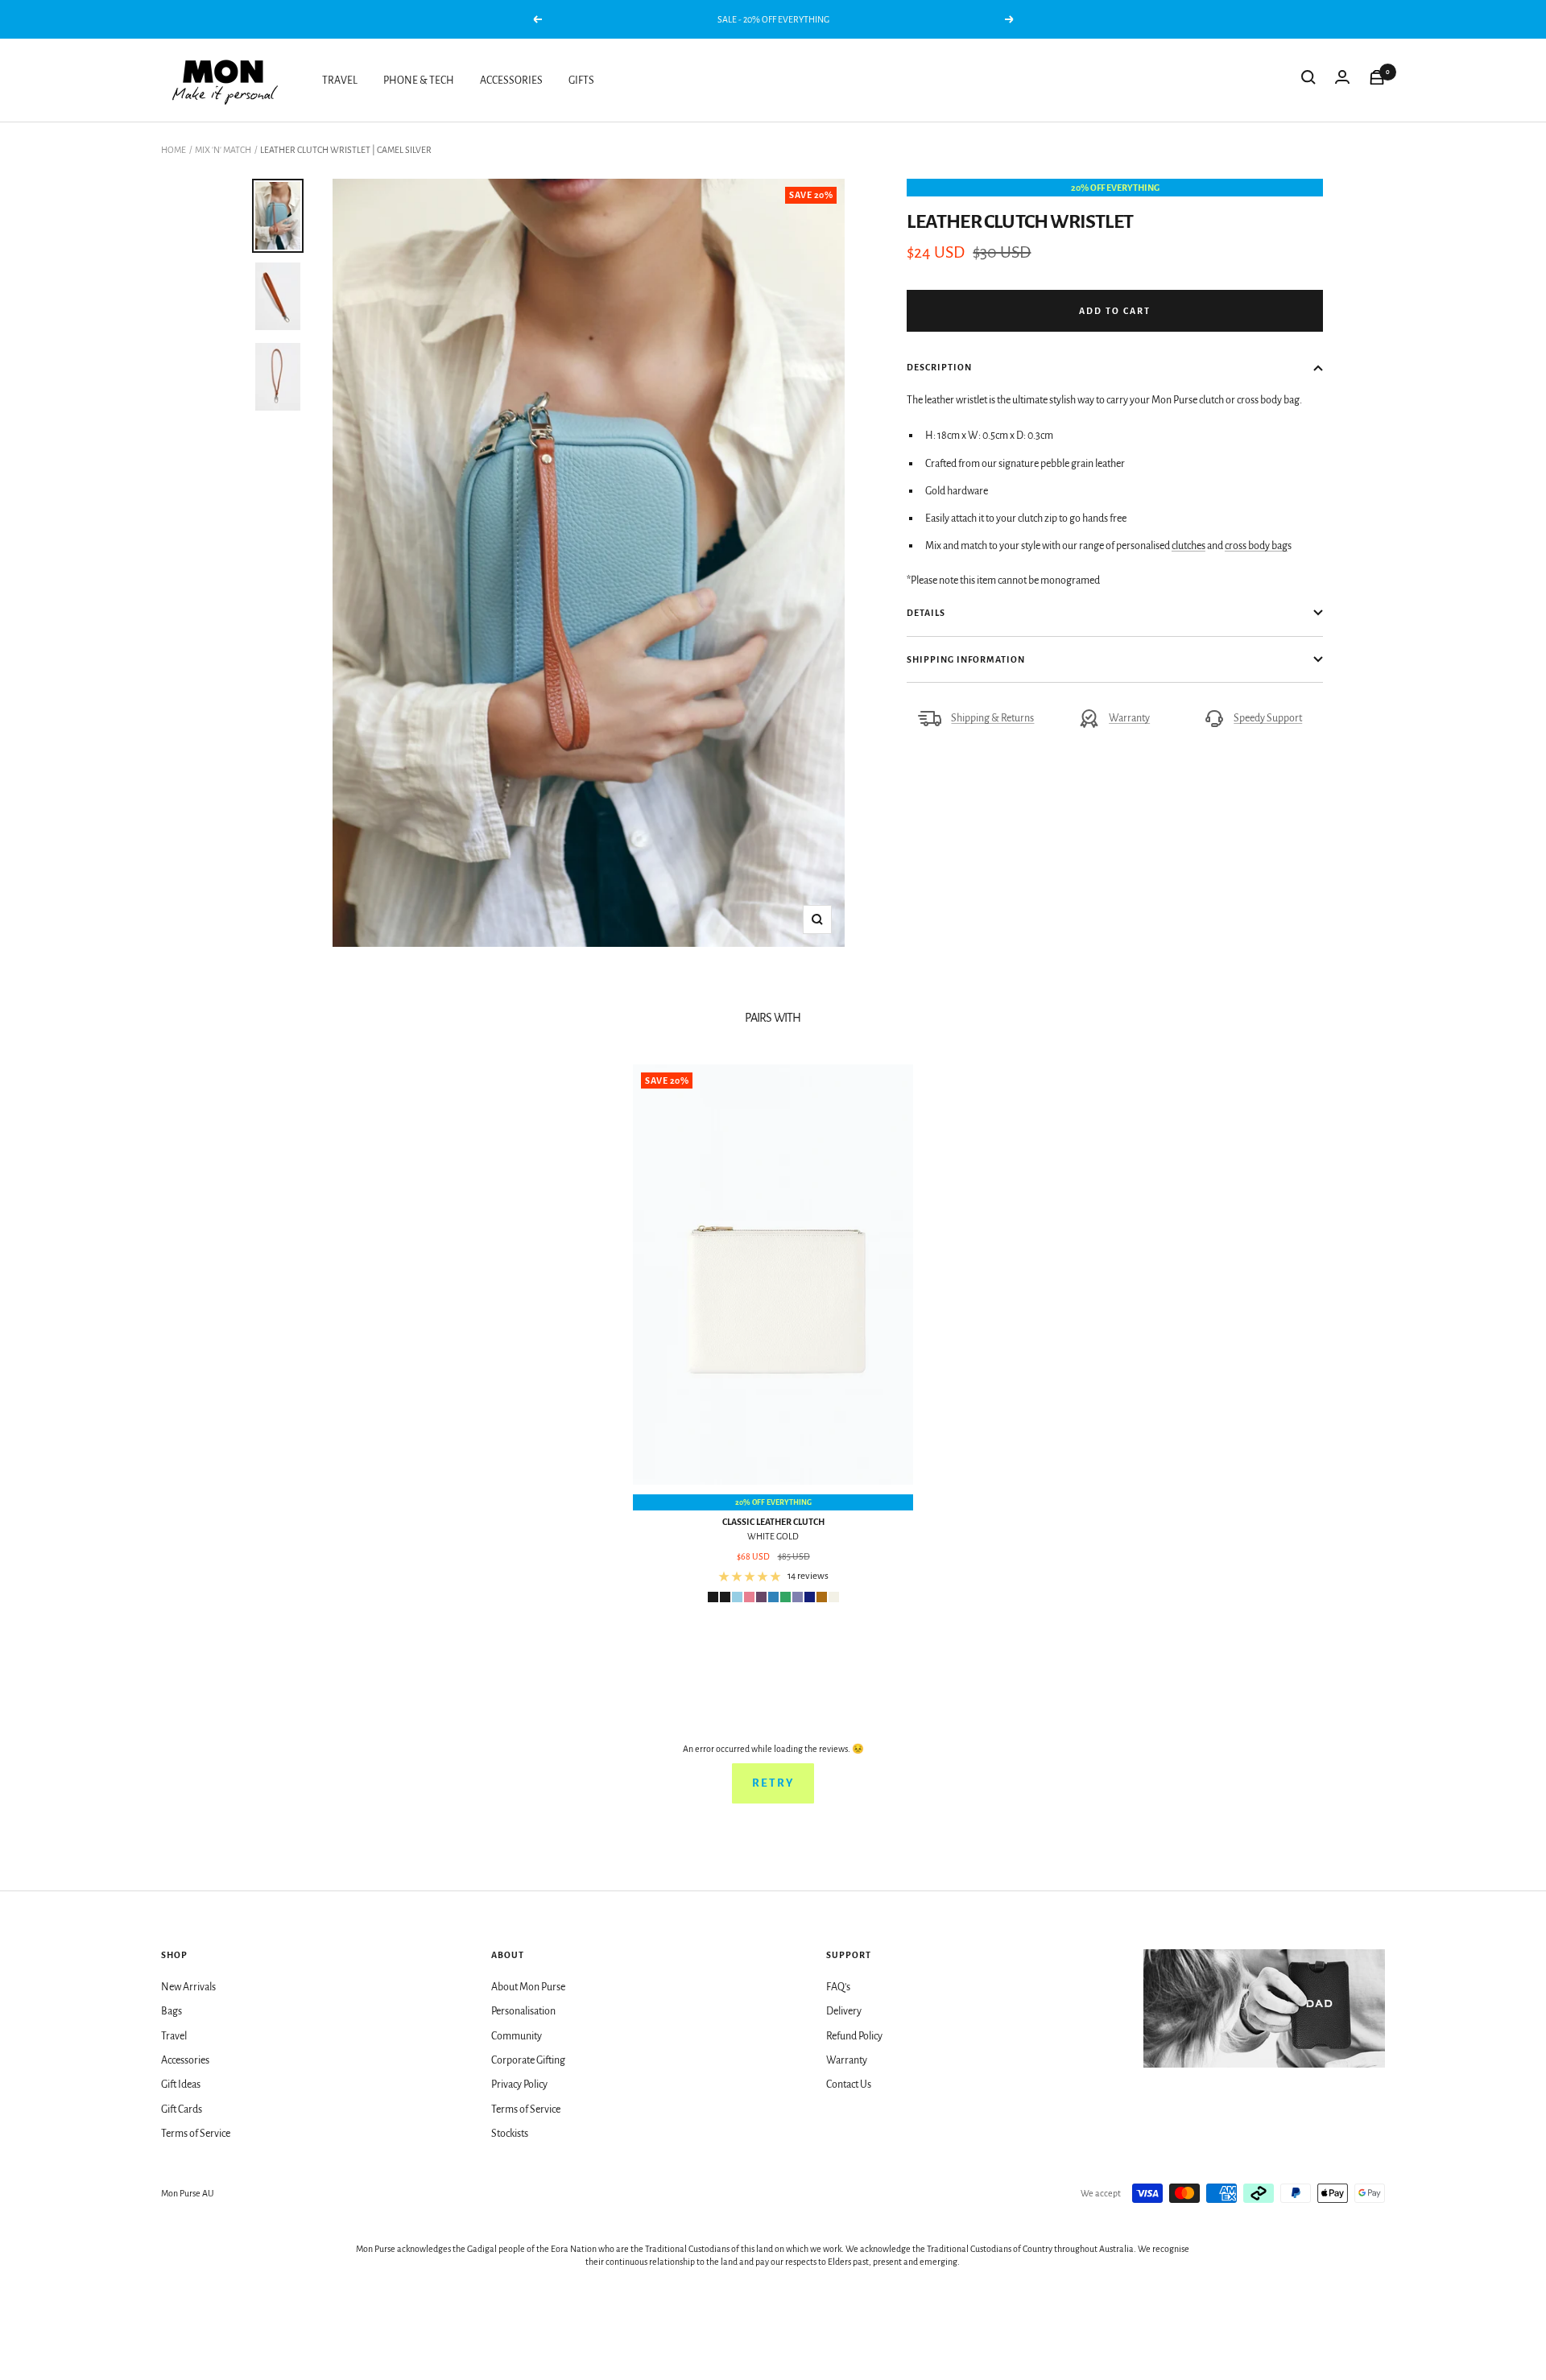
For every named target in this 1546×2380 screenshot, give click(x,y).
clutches (1188, 546)
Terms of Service (196, 2134)
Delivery (844, 2011)
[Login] (1342, 81)
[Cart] (1377, 81)
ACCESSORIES (511, 81)
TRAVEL (340, 81)
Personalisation (523, 2011)
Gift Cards (182, 2109)
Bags (172, 2011)
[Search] (1308, 81)
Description (939, 367)
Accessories (185, 2060)
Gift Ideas (181, 2085)
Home (174, 150)
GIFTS (581, 81)
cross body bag (1256, 546)
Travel (174, 2036)
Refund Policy (854, 2036)
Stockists (510, 2134)
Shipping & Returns (992, 718)
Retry (773, 1783)
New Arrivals (188, 1987)
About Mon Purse (528, 1987)
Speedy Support (1268, 718)
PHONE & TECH (419, 81)
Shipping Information (966, 659)
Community (517, 2036)
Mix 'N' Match (223, 150)
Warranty (1129, 718)
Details (926, 613)
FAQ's (838, 1987)
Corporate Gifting (528, 2060)
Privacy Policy (519, 2085)
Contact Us (849, 2085)
